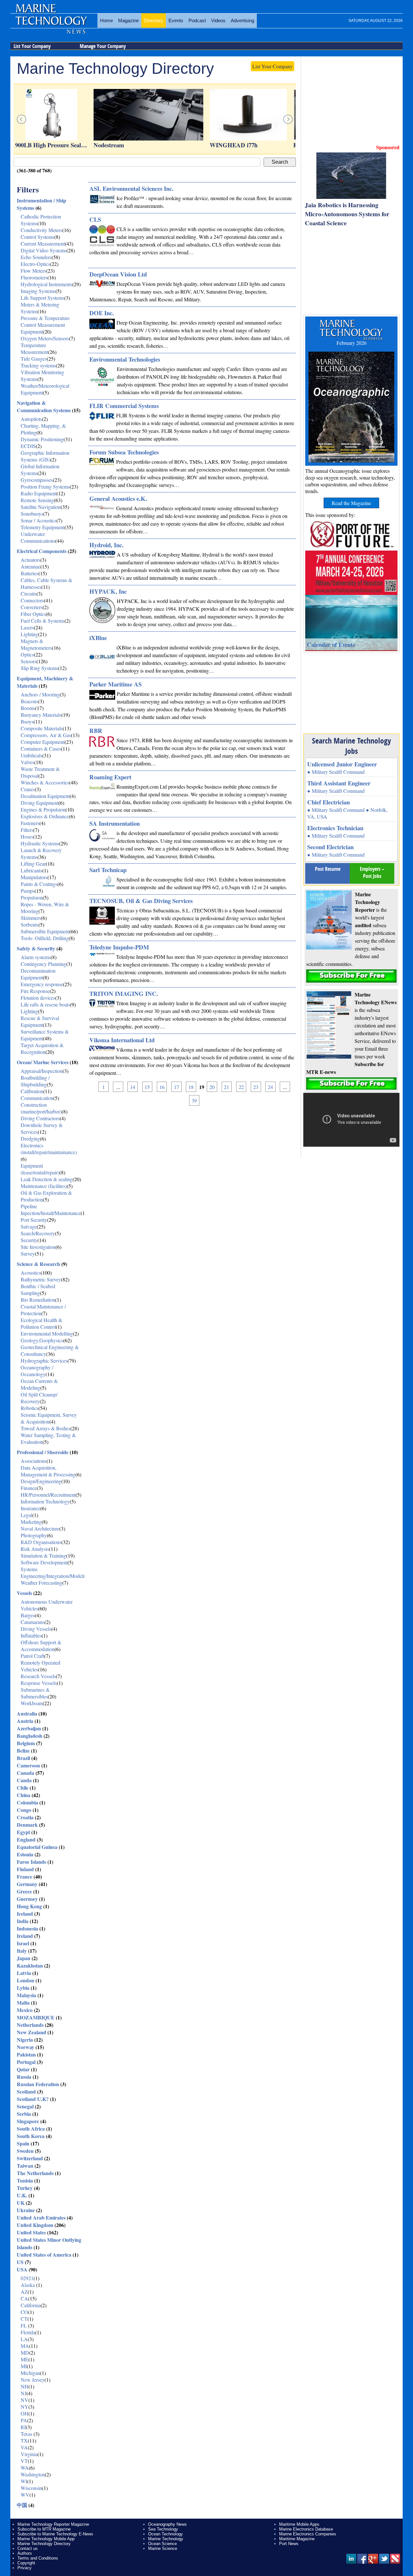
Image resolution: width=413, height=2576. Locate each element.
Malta (23, 2002)
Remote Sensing (37, 500)
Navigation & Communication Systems (44, 406)
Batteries (30, 573)
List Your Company (32, 46)
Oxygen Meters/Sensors (45, 338)
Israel (23, 1943)
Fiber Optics (33, 614)
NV (25, 2400)
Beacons (29, 701)
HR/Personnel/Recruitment (48, 1495)
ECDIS (28, 446)
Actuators (30, 560)
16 (162, 1087)
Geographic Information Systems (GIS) (45, 456)
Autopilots (31, 419)
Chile (23, 1788)
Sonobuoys (32, 514)
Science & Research (38, 1264)
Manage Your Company (103, 46)
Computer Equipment (43, 742)
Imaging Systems (38, 291)
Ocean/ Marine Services (43, 1062)
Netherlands (30, 2025)
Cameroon (28, 1765)
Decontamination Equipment (38, 974)
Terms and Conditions (38, 2558)
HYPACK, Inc (108, 591)
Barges (28, 1615)
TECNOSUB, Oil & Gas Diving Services (141, 901)
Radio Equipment (39, 493)
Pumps (28, 891)
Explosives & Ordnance (45, 816)
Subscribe (351, 976)
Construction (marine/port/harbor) (41, 1108)
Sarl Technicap (108, 870)
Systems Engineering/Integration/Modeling (55, 1572)
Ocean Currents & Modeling (39, 1384)
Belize (23, 1750)
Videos (218, 20)
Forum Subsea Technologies (124, 452)
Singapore (28, 2121)
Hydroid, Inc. (106, 545)
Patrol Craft (32, 1656)
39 (194, 1100)
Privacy (25, 2568)
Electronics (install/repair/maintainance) (49, 1149)
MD (25, 2352)
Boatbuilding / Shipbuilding (35, 1081)
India (23, 1921)
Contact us (28, 2548)
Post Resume (328, 869)
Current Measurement (43, 243)
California (31, 2305)
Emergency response (42, 984)
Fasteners (30, 823)
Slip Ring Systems (39, 668)
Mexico (25, 2010)
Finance (29, 1488)
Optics (27, 654)
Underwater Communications (38, 537)
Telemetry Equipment (43, 527)
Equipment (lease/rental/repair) (40, 1169)
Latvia (24, 1973)
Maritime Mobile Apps (299, 2524)
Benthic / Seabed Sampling (38, 1289)
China (24, 1795)
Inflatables (31, 1635)
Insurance (30, 1508)
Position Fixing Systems (45, 486)
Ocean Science (162, 2544)
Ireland (25, 1936)
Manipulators (34, 877)
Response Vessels (39, 1683)
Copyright (26, 2563)
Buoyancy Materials (41, 715)
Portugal (26, 2062)
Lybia (23, 1988)
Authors (25, 2553)
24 (270, 1087)
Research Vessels (38, 1676)
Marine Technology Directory (44, 2544)
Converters (32, 607)
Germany (27, 1884)
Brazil (23, 1758)
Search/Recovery (38, 1233)
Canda (24, 1780)
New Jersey (33, 2380)
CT (24, 2319)
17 (176, 1087)
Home (106, 20)
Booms (28, 708)
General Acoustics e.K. (118, 498)
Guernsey (27, 1899)
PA (24, 2420)
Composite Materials (42, 728)
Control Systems (37, 237)
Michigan (30, 2373)
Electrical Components (42, 551)
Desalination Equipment (45, 796)
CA (24, 2298)
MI (24, 2366)
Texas (27, 2434)
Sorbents (30, 924)
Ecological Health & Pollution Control (41, 1323)
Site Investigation (38, 1247)
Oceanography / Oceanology (37, 1371)
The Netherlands (35, 2173)
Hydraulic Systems (40, 843)
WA (25, 2468)
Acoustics (31, 1273)
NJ (24, 2393)
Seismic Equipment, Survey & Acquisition (49, 1418)
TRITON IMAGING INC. (124, 993)
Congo (24, 1810)
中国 (22, 2505)
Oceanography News (167, 2524)
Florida (28, 2332)
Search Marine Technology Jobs (352, 746)
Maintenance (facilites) (44, 1186)
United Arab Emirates (41, 2217)
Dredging (30, 1138)
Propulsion (32, 897)
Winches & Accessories (45, 782)
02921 (27, 2278)
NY (25, 2407)
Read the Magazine (351, 503)
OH (25, 2413)
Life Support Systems (42, 298)
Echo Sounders (36, 257)
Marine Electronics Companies (308, 2534)
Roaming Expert (110, 777)
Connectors (32, 600)
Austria (25, 1721)
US (20, 2262)
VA (24, 2447)
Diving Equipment (40, 803)
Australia (27, 1713)
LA (24, 2339)
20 (212, 1087)
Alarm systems (36, 957)
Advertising (242, 20)
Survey (28, 1254)
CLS (95, 219)
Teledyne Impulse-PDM (119, 947)
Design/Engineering (41, 1481)
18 (191, 1087)
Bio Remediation (38, 1300)
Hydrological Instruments (46, 284)
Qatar (23, 2069)
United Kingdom (35, 2225)
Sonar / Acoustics (39, 520)
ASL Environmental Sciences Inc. (131, 188)
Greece (24, 1891)
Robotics (30, 1408)
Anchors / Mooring (40, 694)
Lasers (27, 627)
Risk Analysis (35, 1549)
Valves (27, 762)
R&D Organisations (41, 1542)
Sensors (29, 661)
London (25, 1980)
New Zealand (31, 2032)
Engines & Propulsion (43, 809)
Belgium (26, 1743)
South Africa (31, 2129)
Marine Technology (166, 2539)
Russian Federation (38, 2084)
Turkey (25, 2188)
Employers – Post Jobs (372, 872)
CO (24, 2312)
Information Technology (45, 1501)
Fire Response (35, 991)
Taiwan (25, 2166)
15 (147, 1087)
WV (25, 2495)
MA (25, 2346)
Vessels (24, 1593)
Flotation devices (38, 998)
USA (22, 2269)
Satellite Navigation (41, 507)
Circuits (29, 593)
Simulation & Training (43, 1555)
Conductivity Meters (41, 230)
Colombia (27, 1802)
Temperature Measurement (34, 348)
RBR (96, 730)
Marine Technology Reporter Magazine (53, 2524)
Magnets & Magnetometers (36, 644)
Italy (22, 1951)
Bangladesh (30, 1736)
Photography (34, 1535)
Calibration (32, 1091)
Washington (33, 2474)
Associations (34, 1461)
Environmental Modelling (47, 1333)
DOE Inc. (102, 313)
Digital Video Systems (44, 250)
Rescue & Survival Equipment (40, 1021)
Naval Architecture (40, 1528)
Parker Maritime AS (116, 684)
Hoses (27, 836)
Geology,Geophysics (42, 1340)
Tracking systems (38, 365)
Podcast (197, 20)
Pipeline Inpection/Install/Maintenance (51, 1210)
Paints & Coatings (39, 884)
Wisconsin (31, 2488)
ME (25, 2359)
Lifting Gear (33, 864)
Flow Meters (33, 271)
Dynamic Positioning (42, 439)
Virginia (29, 2454)
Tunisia (25, 2180)
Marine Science (163, 2548)
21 (227, 1087)
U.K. (22, 2195)
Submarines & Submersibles (35, 1693)
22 (241, 1087)
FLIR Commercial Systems (124, 406)
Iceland (25, 1914)
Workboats (32, 1703)
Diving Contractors (40, 1118)
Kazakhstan (30, 1965)
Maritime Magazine (297, 2539)
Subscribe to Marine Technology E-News (55, 2534)
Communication (37, 1098)
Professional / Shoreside (43, 1452)
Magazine (128, 20)
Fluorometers (34, 277)
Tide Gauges (34, 359)
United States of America (44, 2255)
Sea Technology (163, 2529)
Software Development (44, 1562)
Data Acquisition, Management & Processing (48, 1471)
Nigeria (25, 2040)
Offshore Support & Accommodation (41, 1646)
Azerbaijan (29, 1728)
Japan (24, 1958)
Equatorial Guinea (37, 1847)
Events (176, 20)
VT (24, 2461)
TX (24, 2440)
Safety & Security (36, 948)
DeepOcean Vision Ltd (118, 274)
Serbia (24, 2114)
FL (24, 2325)
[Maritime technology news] (51, 24)
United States (31, 2232)
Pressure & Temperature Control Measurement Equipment (45, 325)
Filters (27, 830)
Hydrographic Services (44, 1361)
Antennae (30, 566)
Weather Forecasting (41, 1583)
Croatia (25, 1817)
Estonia (25, 1854)
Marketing (31, 1522)
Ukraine (26, 2210)
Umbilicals (31, 755)
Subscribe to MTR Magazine (44, 2529)
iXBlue (98, 638)
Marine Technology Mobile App (46, 2539)
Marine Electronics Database (306, 2529)
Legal (26, 1515)
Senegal (25, 2106)
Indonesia (27, 1928)
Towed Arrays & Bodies (45, 1428)
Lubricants (31, 870)
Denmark (27, 1825)
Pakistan (26, 2054)
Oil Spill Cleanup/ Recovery (39, 1398)
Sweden (25, 2151)
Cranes (28, 789)
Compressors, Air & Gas (46, 735)
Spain (23, 2143)
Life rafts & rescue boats (45, 1004)
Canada (25, 1773)
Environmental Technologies (125, 359)
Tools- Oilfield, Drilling (45, 938)
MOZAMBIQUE (36, 2017)
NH (25, 2386)
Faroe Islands (31, 1862)
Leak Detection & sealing (47, 1179)
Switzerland (30, 2158)
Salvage (29, 1226)
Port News (289, 2544)
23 (256, 1087)
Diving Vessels (36, 1629)
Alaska (28, 2285)
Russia (24, 2077)
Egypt (23, 1832)
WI (24, 2481)
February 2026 (352, 343)
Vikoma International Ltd (122, 1040)
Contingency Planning (43, 964)
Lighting (29, 634)
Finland (25, 1869)
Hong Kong (29, 1906)
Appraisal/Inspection (42, 1071)
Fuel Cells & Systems (43, 621)
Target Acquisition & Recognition (42, 1048)
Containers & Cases (41, 748)
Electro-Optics (35, 264)
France (25, 1876)
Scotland (26, 2091)
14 (133, 1087)
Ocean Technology (166, 2534)
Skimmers (31, 918)
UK (21, 2203)
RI (23, 2427)
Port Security (34, 1220)
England (26, 1839)
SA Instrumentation (115, 823)
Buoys (27, 721)
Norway (25, 2047)
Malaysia (26, 1995)
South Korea (31, 2136)
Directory (154, 20)
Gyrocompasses (37, 480)
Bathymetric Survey (41, 1279)
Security (29, 1240)
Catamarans (33, 1622)
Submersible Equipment (45, 931)
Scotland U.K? (33, 2099)
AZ (24, 2292)
